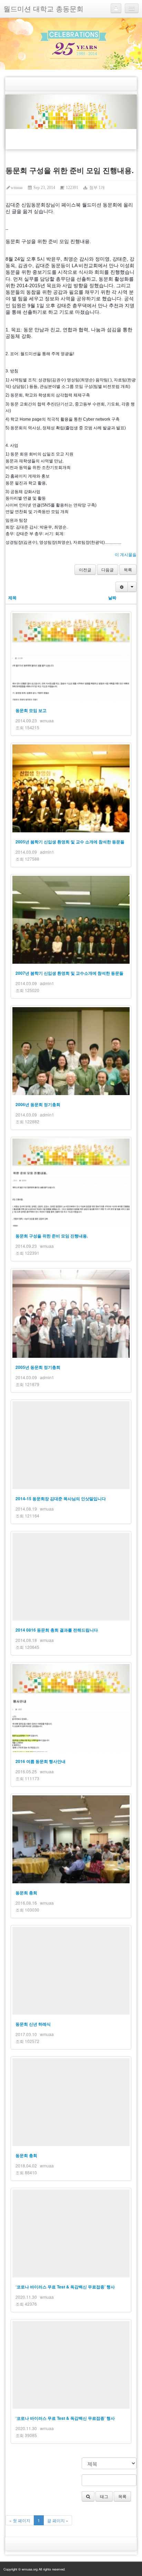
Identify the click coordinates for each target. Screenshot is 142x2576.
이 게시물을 (126, 554)
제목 (12, 598)
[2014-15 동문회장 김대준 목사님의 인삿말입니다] (71, 1445)
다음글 (108, 569)
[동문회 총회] (71, 1839)
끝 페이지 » (58, 2520)
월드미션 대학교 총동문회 (43, 8)
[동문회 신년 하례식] (71, 1971)
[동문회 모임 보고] (71, 657)
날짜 (112, 598)
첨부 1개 (96, 188)
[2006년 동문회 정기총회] (71, 1051)
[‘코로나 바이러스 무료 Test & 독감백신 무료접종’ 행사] (71, 2233)
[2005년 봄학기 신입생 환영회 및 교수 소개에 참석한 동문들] (71, 788)
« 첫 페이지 (20, 2520)
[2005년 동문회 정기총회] (71, 1314)
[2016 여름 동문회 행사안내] (71, 1708)
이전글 (85, 569)
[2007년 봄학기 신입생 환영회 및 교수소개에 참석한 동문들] (71, 920)
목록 (128, 569)
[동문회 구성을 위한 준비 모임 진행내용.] (71, 1182)
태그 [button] (104, 2496)
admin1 (47, 852)
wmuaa (17, 188)
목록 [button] (122, 2496)
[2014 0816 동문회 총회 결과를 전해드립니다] (71, 1577)
